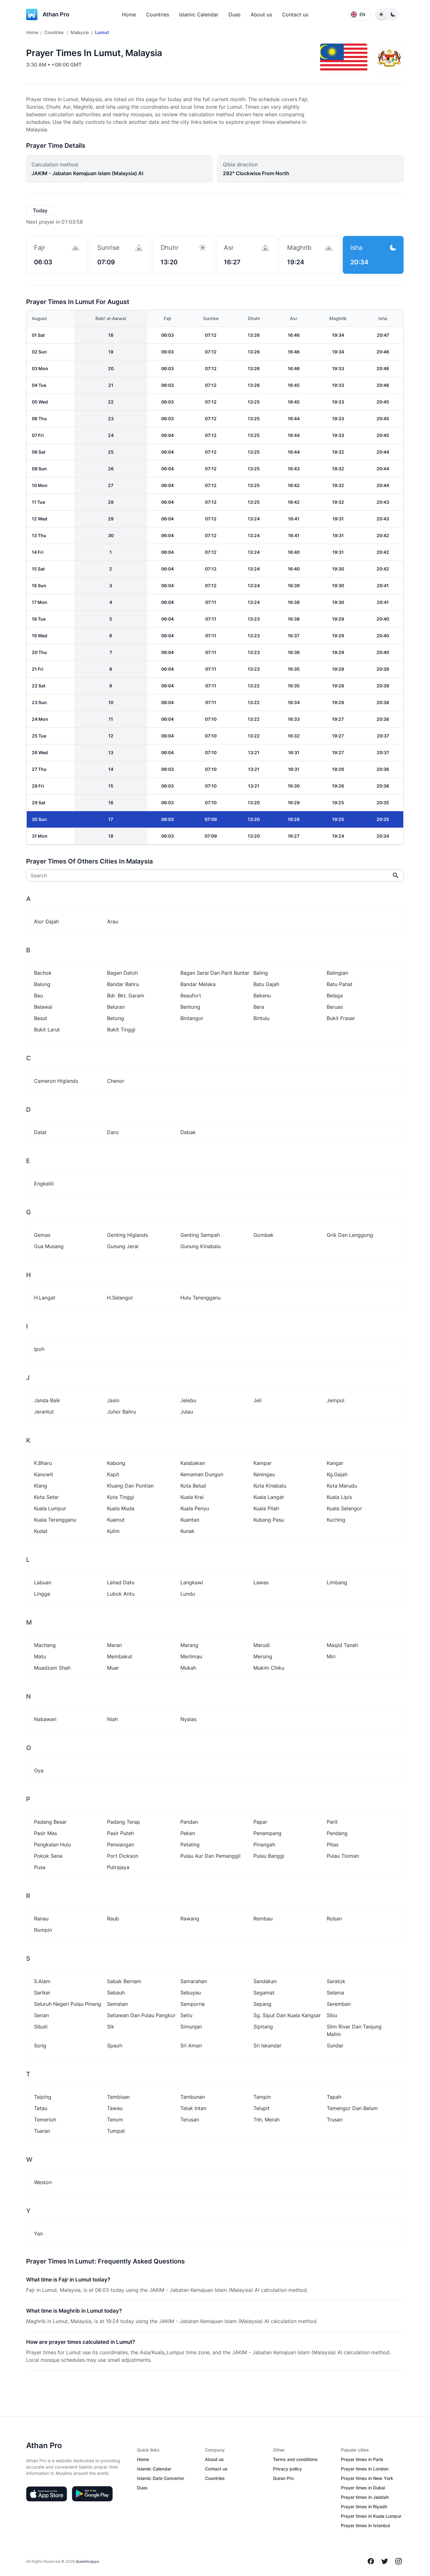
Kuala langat (269, 1497)
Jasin (113, 1400)
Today (40, 210)
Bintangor (192, 1018)
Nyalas (188, 1719)
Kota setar (46, 1497)
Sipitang (263, 2027)
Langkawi (192, 1582)
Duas (235, 14)
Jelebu (188, 1400)
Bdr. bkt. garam (126, 995)
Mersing (263, 1656)
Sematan (117, 2004)
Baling (261, 973)
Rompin (43, 1930)
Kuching (336, 1520)
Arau (113, 921)
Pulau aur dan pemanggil (210, 1856)
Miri (331, 1656)
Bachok (43, 973)
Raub (113, 1919)
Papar (260, 1822)
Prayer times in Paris (362, 2459)
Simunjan (191, 2027)
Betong (116, 1018)
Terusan (190, 2120)
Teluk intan (193, 2108)
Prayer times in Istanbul (365, 2525)
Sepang (262, 2004)
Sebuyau (191, 1993)
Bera (259, 1007)
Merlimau (191, 1656)
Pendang (337, 1833)
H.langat (45, 1298)
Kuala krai (192, 1497)
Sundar (335, 2045)
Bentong (190, 1007)
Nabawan (45, 1719)
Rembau (263, 1919)
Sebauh (116, 1993)
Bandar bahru (123, 984)
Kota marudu (342, 1486)
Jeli (257, 1400)
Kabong (116, 1463)
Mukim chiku (269, 1668)
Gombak (263, 1235)
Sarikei (42, 1993)
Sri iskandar (267, 2045)
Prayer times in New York (367, 2478)
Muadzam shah (52, 1668)
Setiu (186, 2015)
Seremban (339, 2004)
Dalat (40, 1132)
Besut (41, 1018)
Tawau (115, 2108)
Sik (111, 2027)
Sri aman (191, 2045)
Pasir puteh (120, 1833)
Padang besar (50, 1822)
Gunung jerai (123, 1246)
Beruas (335, 1007)
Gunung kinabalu (201, 1246)
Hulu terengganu (201, 1298)
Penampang (267, 1833)
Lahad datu (121, 1582)
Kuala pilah (266, 1508)
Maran (114, 1645)
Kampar (263, 1463)
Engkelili (44, 1184)
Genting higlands (127, 1235)
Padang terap (124, 1822)
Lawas (261, 1582)
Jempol (336, 1400)
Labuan (43, 1582)
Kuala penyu (195, 1508)
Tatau (41, 2108)
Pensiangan (121, 1845)
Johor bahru (122, 1412)
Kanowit (44, 1474)
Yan (38, 2234)
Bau (38, 995)
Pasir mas (45, 1833)
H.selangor (120, 1298)
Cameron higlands (56, 1081)
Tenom (115, 2120)
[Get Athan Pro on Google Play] (92, 2494)
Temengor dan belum (352, 2108)
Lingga (42, 1594)
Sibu (332, 2015)
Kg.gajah (337, 1474)
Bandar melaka (198, 984)
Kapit (113, 1474)
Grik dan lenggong (350, 1235)
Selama (335, 1993)
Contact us (295, 14)
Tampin (262, 2097)
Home (129, 14)
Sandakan (265, 1981)
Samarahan (194, 1981)
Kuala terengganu (55, 1520)
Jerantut (44, 1412)
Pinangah (264, 1845)
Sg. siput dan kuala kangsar (287, 2015)
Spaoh (115, 2045)
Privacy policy (287, 2469)
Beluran (116, 1007)
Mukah (188, 1668)
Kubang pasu (269, 1520)
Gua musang (49, 1246)
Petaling (190, 1845)
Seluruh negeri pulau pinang (68, 2004)
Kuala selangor (344, 1508)
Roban (334, 1919)
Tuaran (42, 2131)
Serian (41, 2015)
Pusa (40, 1867)
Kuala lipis (339, 1497)
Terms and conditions (295, 2459)
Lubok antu (121, 1594)
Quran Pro (283, 2478)
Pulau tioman (343, 1856)
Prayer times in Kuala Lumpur (371, 2516)
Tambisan (118, 2097)
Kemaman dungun (202, 1474)
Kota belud (193, 1486)
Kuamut (116, 1520)
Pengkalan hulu (52, 1845)
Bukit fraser (341, 1018)
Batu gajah (266, 984)
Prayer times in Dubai (363, 2488)
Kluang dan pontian (130, 1486)
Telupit (261, 2108)
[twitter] (385, 2561)
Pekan (188, 1833)
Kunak (187, 1531)
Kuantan (190, 1520)
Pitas (333, 1845)
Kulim (113, 1531)
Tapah (334, 2097)
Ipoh (39, 1349)
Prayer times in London (365, 2469)
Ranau (41, 1919)
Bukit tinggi (121, 1030)
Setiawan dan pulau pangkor (141, 2015)
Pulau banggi (269, 1856)
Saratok (336, 1981)
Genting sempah (200, 1235)
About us (261, 14)
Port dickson (123, 1856)
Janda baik (47, 1400)
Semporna (192, 2004)
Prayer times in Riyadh (364, 2507)
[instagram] (399, 2561)
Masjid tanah (342, 1645)
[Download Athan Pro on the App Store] (47, 2494)
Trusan (335, 2120)
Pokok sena (48, 1856)
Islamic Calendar (199, 14)
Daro (113, 1132)
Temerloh (45, 2120)
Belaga (335, 995)
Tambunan (193, 2097)
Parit (332, 1822)
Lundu (188, 1594)
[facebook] (371, 2561)
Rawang (190, 1919)
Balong (42, 984)
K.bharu (43, 1463)
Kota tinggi (121, 1497)
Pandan (189, 1822)
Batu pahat (340, 984)
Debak (188, 1132)
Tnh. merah (266, 2120)
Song (40, 2045)
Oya (39, 1770)
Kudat (41, 1531)
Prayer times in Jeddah (365, 2497)
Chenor (116, 1081)
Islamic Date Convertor (161, 2478)
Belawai (43, 1007)
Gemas (42, 1235)
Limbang (337, 1582)
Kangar (335, 1463)
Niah (112, 1719)
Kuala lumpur (50, 1508)
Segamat (264, 1993)
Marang (189, 1645)
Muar (113, 1668)
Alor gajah (46, 921)
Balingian (337, 973)
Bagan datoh (122, 973)
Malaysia (80, 32)
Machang (45, 1645)
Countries (158, 14)
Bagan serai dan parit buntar (215, 973)
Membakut (120, 1656)
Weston (43, 2182)
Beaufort (191, 995)
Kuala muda (121, 1508)
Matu (40, 1656)
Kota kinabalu (270, 1486)
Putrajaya (118, 1867)
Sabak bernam (124, 1981)
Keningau (264, 1474)
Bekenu (262, 995)
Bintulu (261, 1018)
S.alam (42, 1981)
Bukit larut (47, 1030)
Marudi (262, 1645)
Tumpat (116, 2131)
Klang (41, 1486)
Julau (187, 1412)
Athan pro (56, 14)
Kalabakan (193, 1463)
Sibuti (41, 2027)
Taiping (43, 2097)
